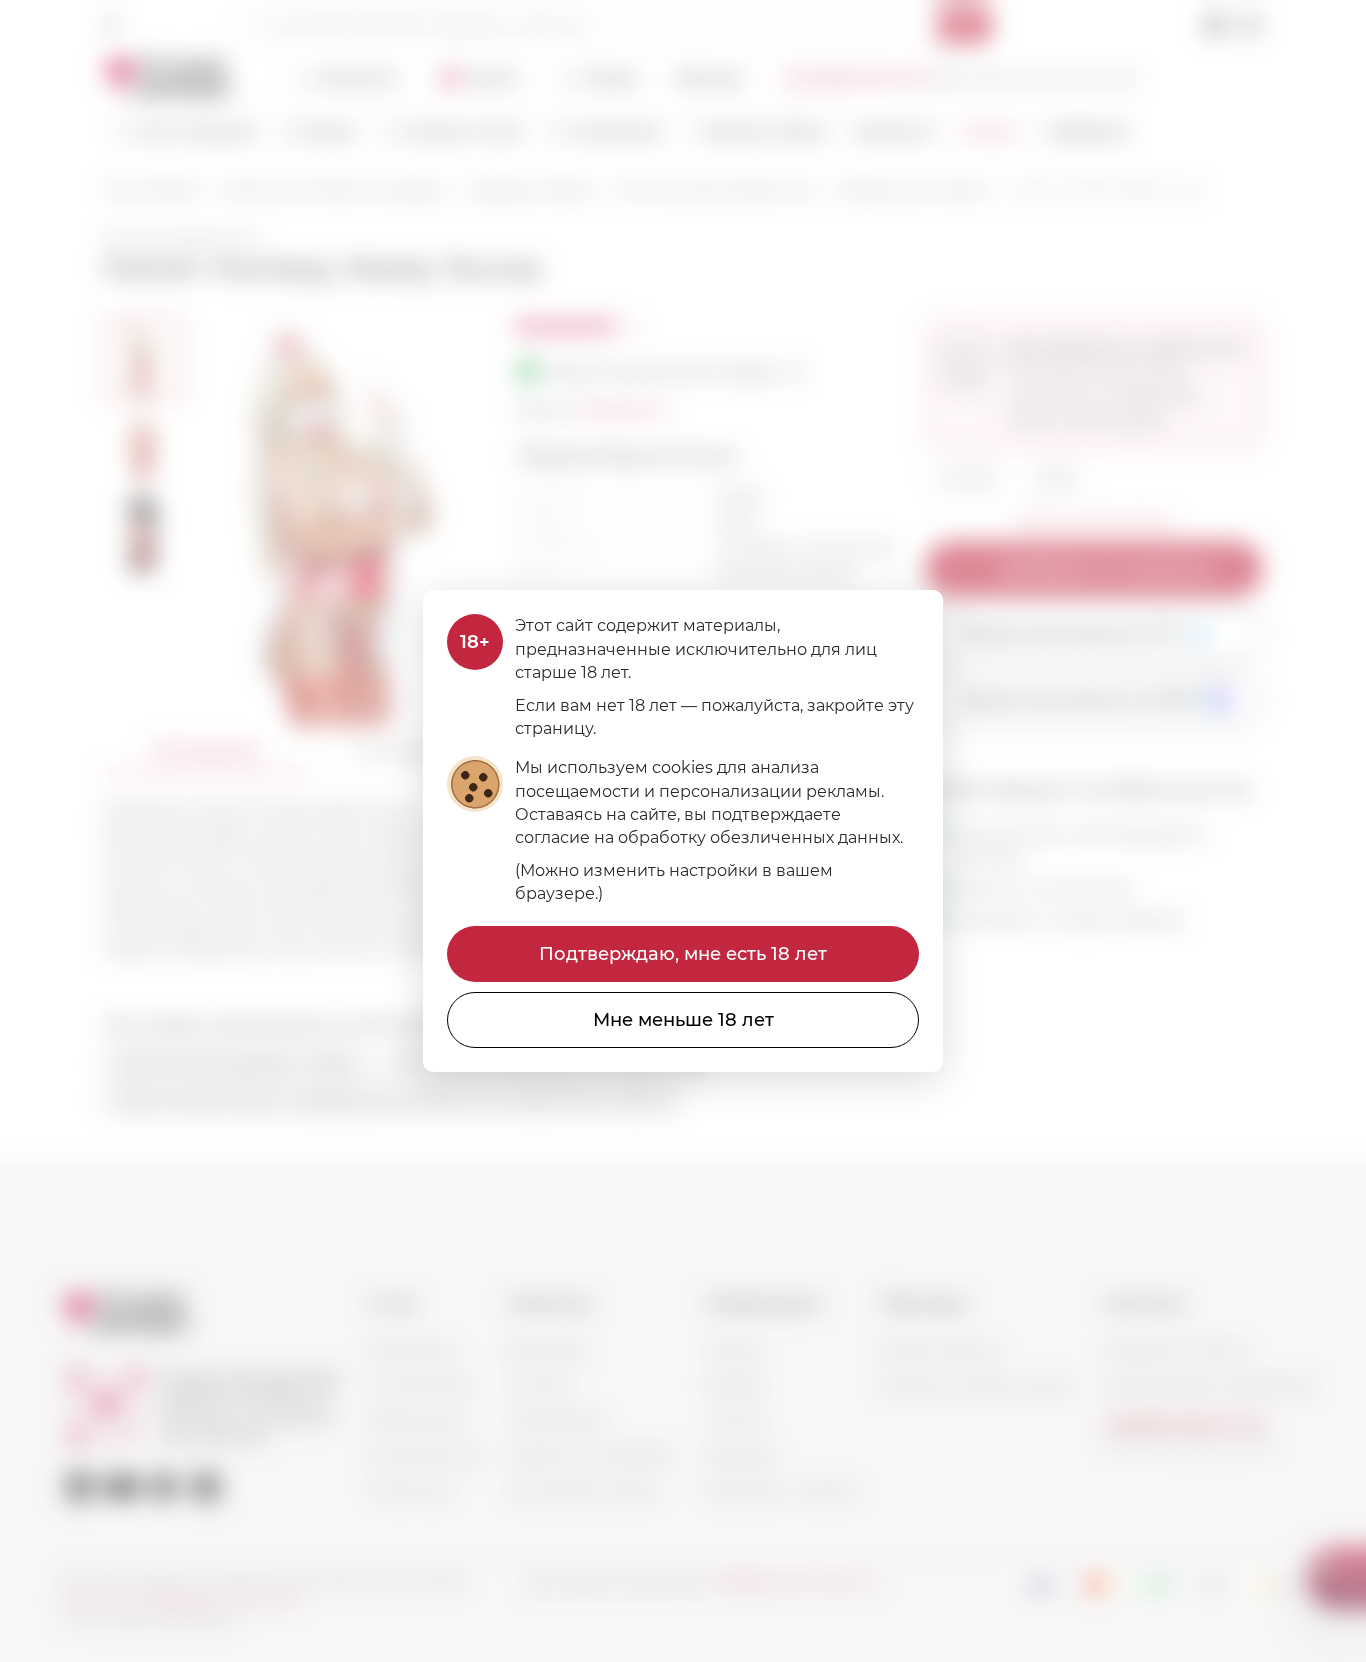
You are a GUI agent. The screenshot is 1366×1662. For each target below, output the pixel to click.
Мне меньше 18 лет (683, 1020)
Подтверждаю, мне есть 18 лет (683, 954)
